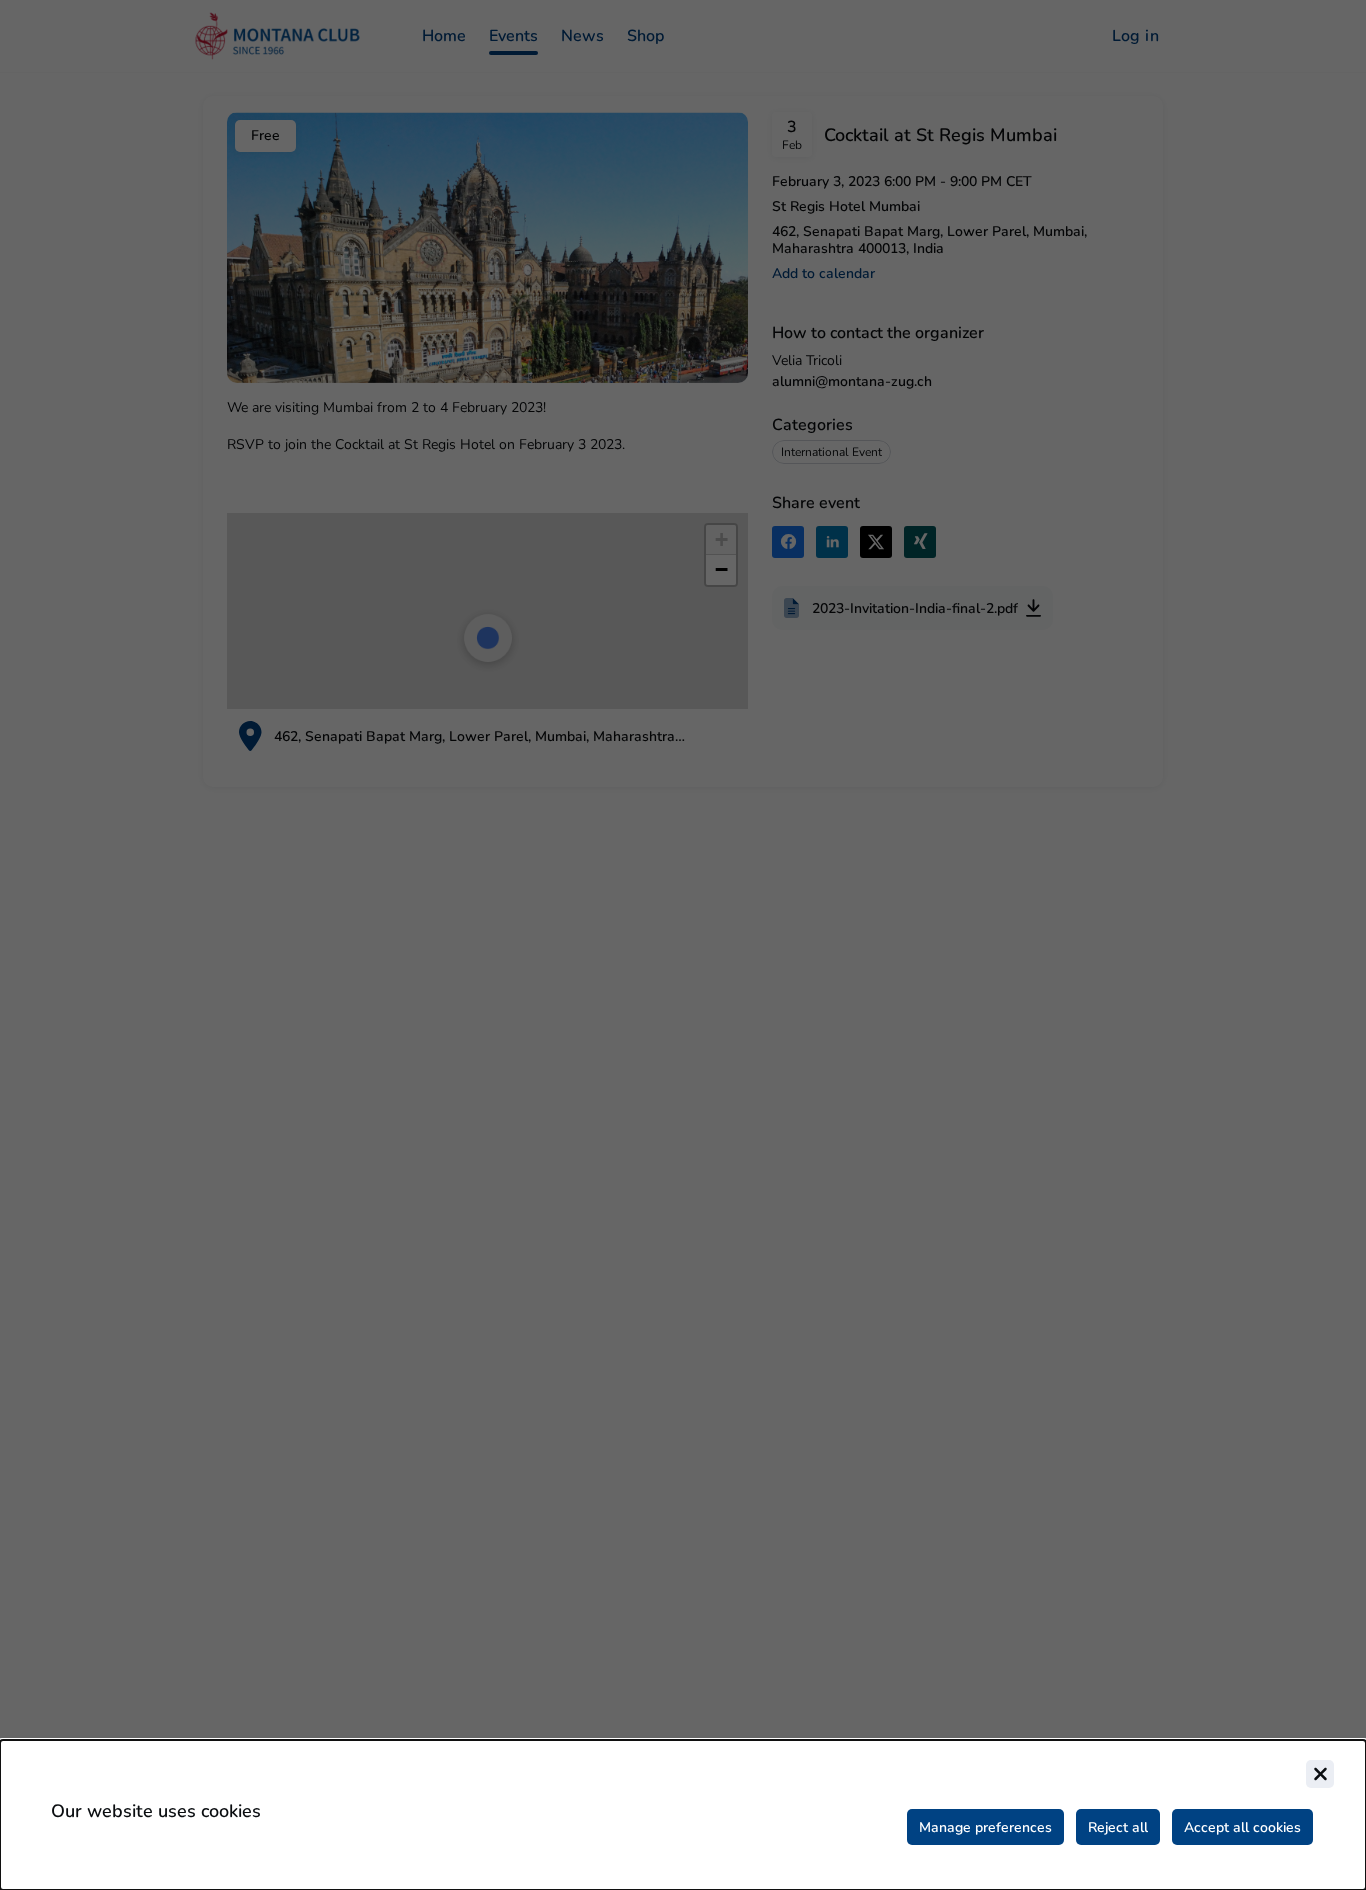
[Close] (1320, 1774)
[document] (683, 1815)
